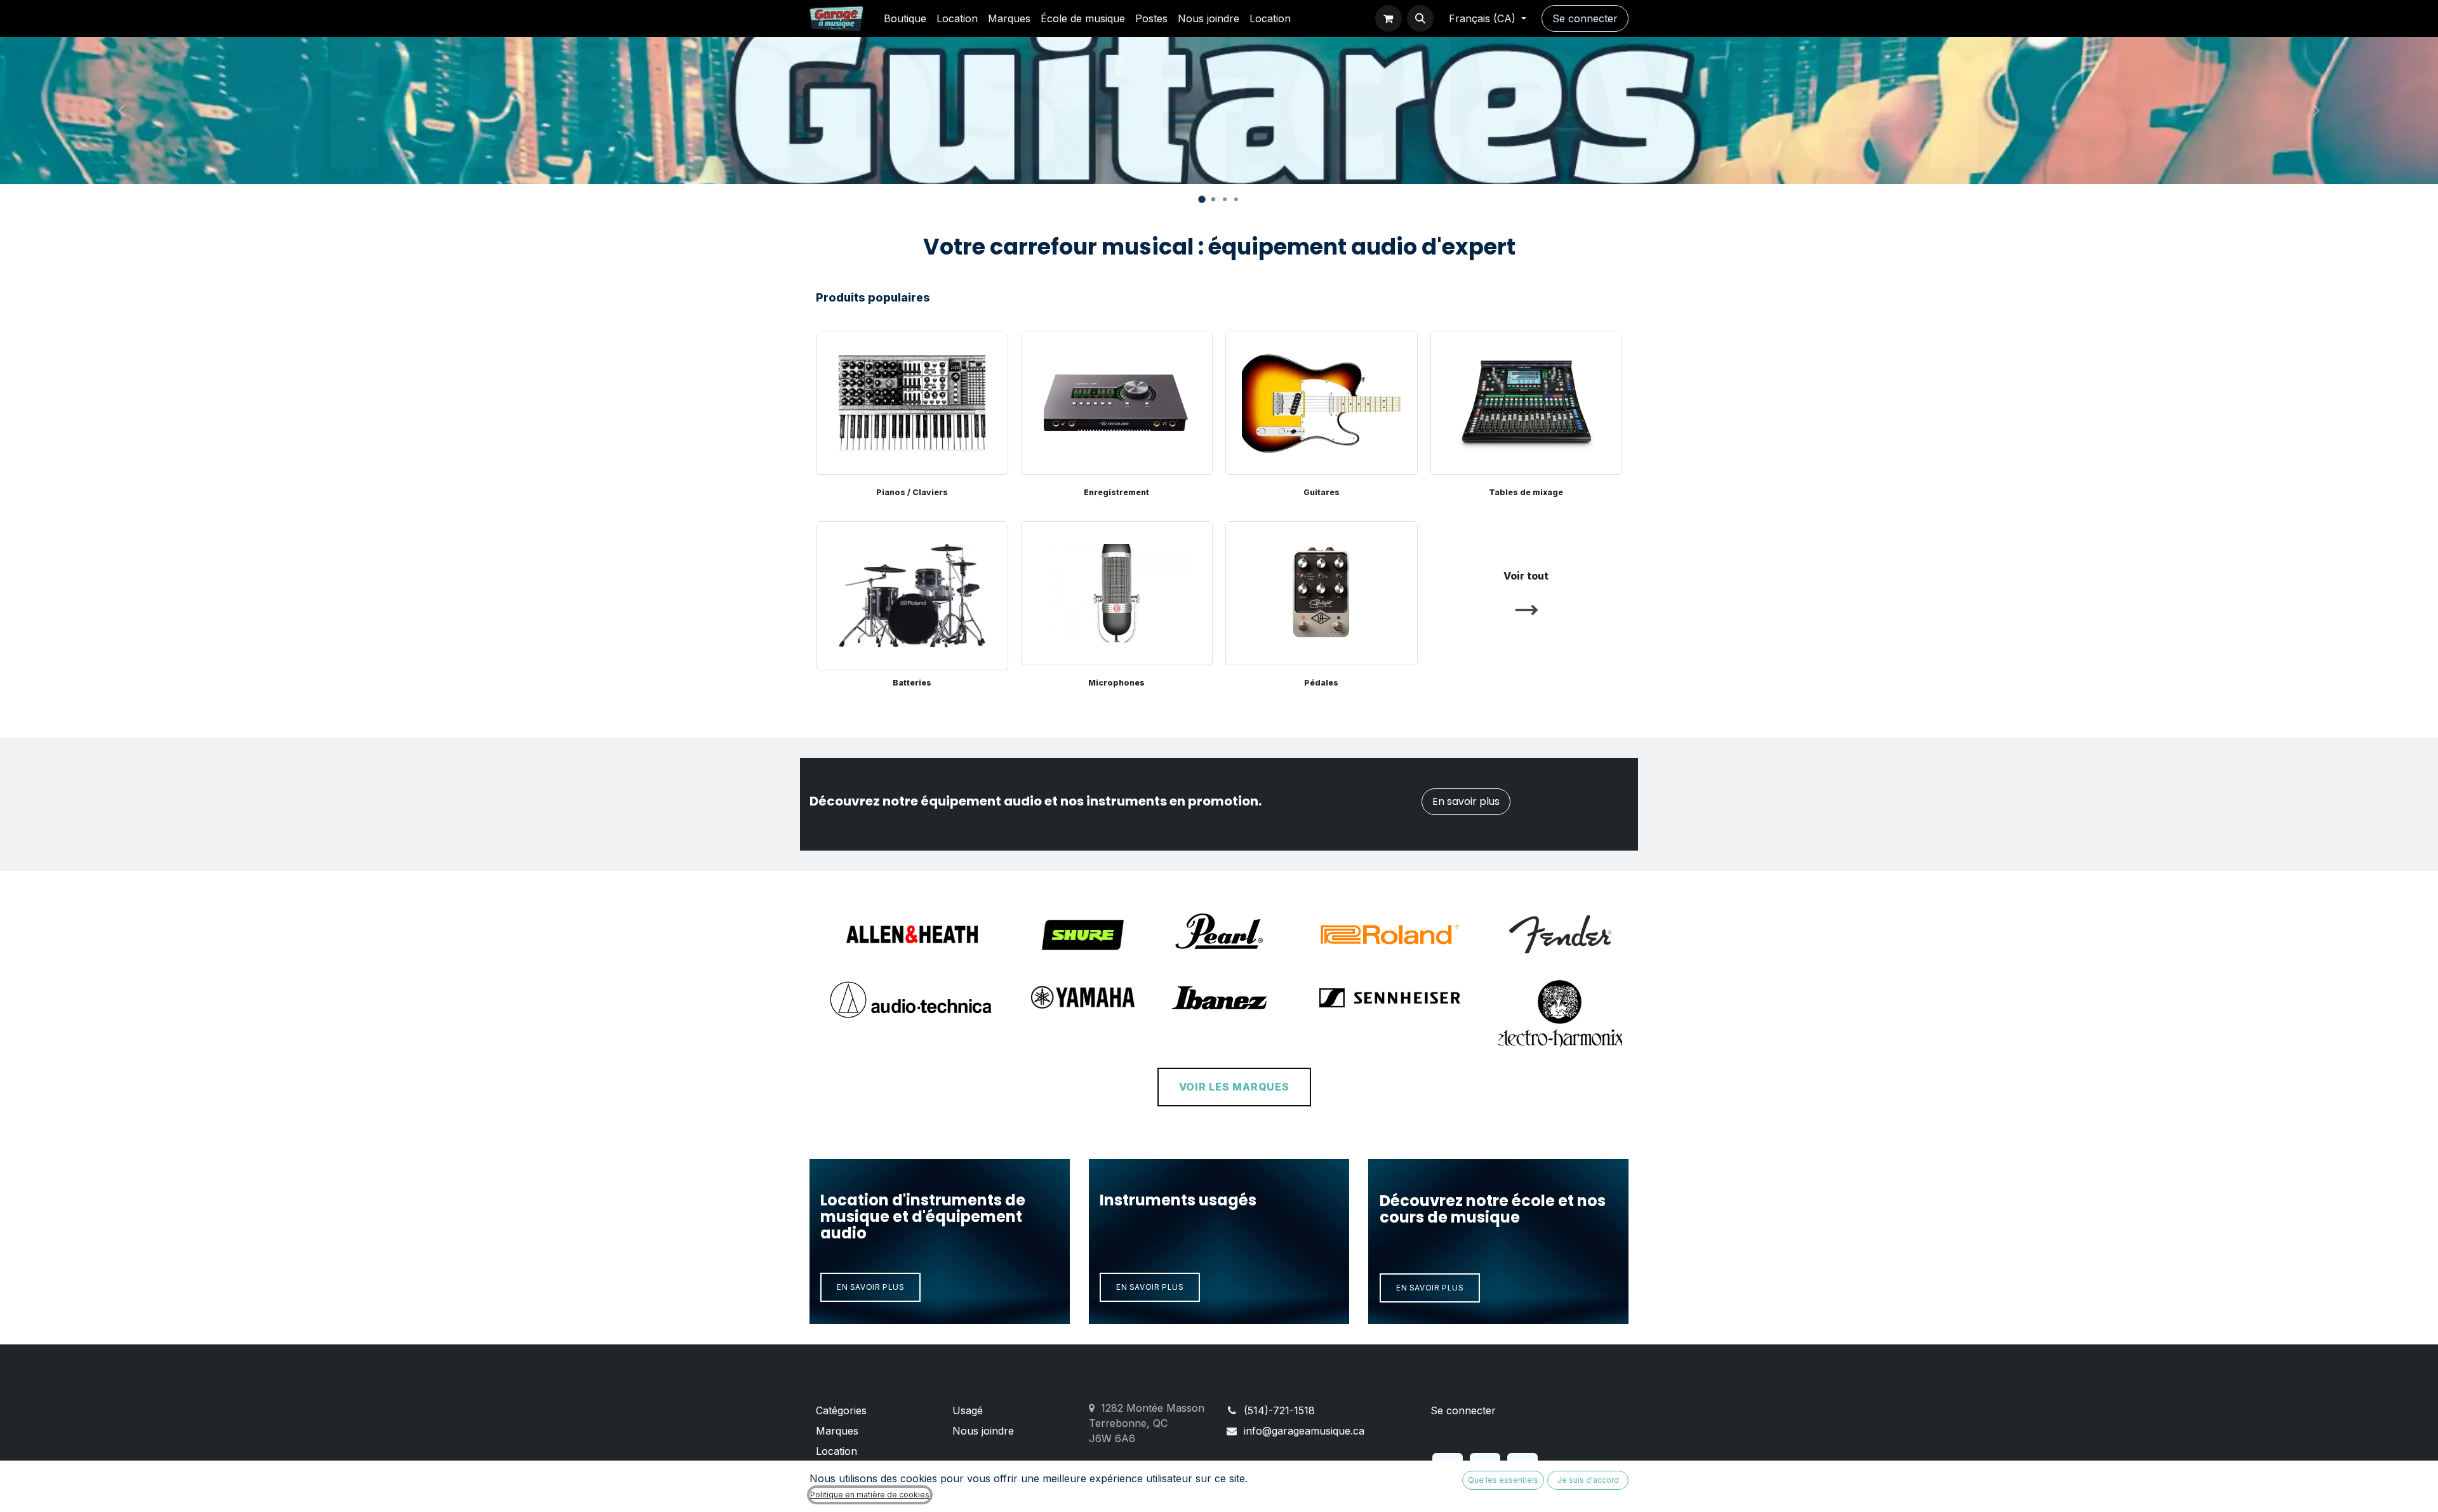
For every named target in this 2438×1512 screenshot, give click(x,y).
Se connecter (1585, 18)
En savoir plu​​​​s (1150, 1287)
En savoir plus (1466, 801)
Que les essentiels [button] (1503, 1480)
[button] (1420, 18)
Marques (837, 1431)
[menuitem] (905, 18)
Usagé (968, 1410)
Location (836, 1451)
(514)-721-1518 (1279, 1410)
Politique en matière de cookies (870, 1495)
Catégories (841, 1410)
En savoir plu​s (1430, 1288)
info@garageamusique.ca (1304, 1431)
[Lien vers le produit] (912, 593)
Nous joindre (983, 1431)
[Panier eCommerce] (1389, 18)
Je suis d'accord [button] (1588, 1480)
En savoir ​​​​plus (870, 1287)
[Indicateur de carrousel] (1213, 199)
